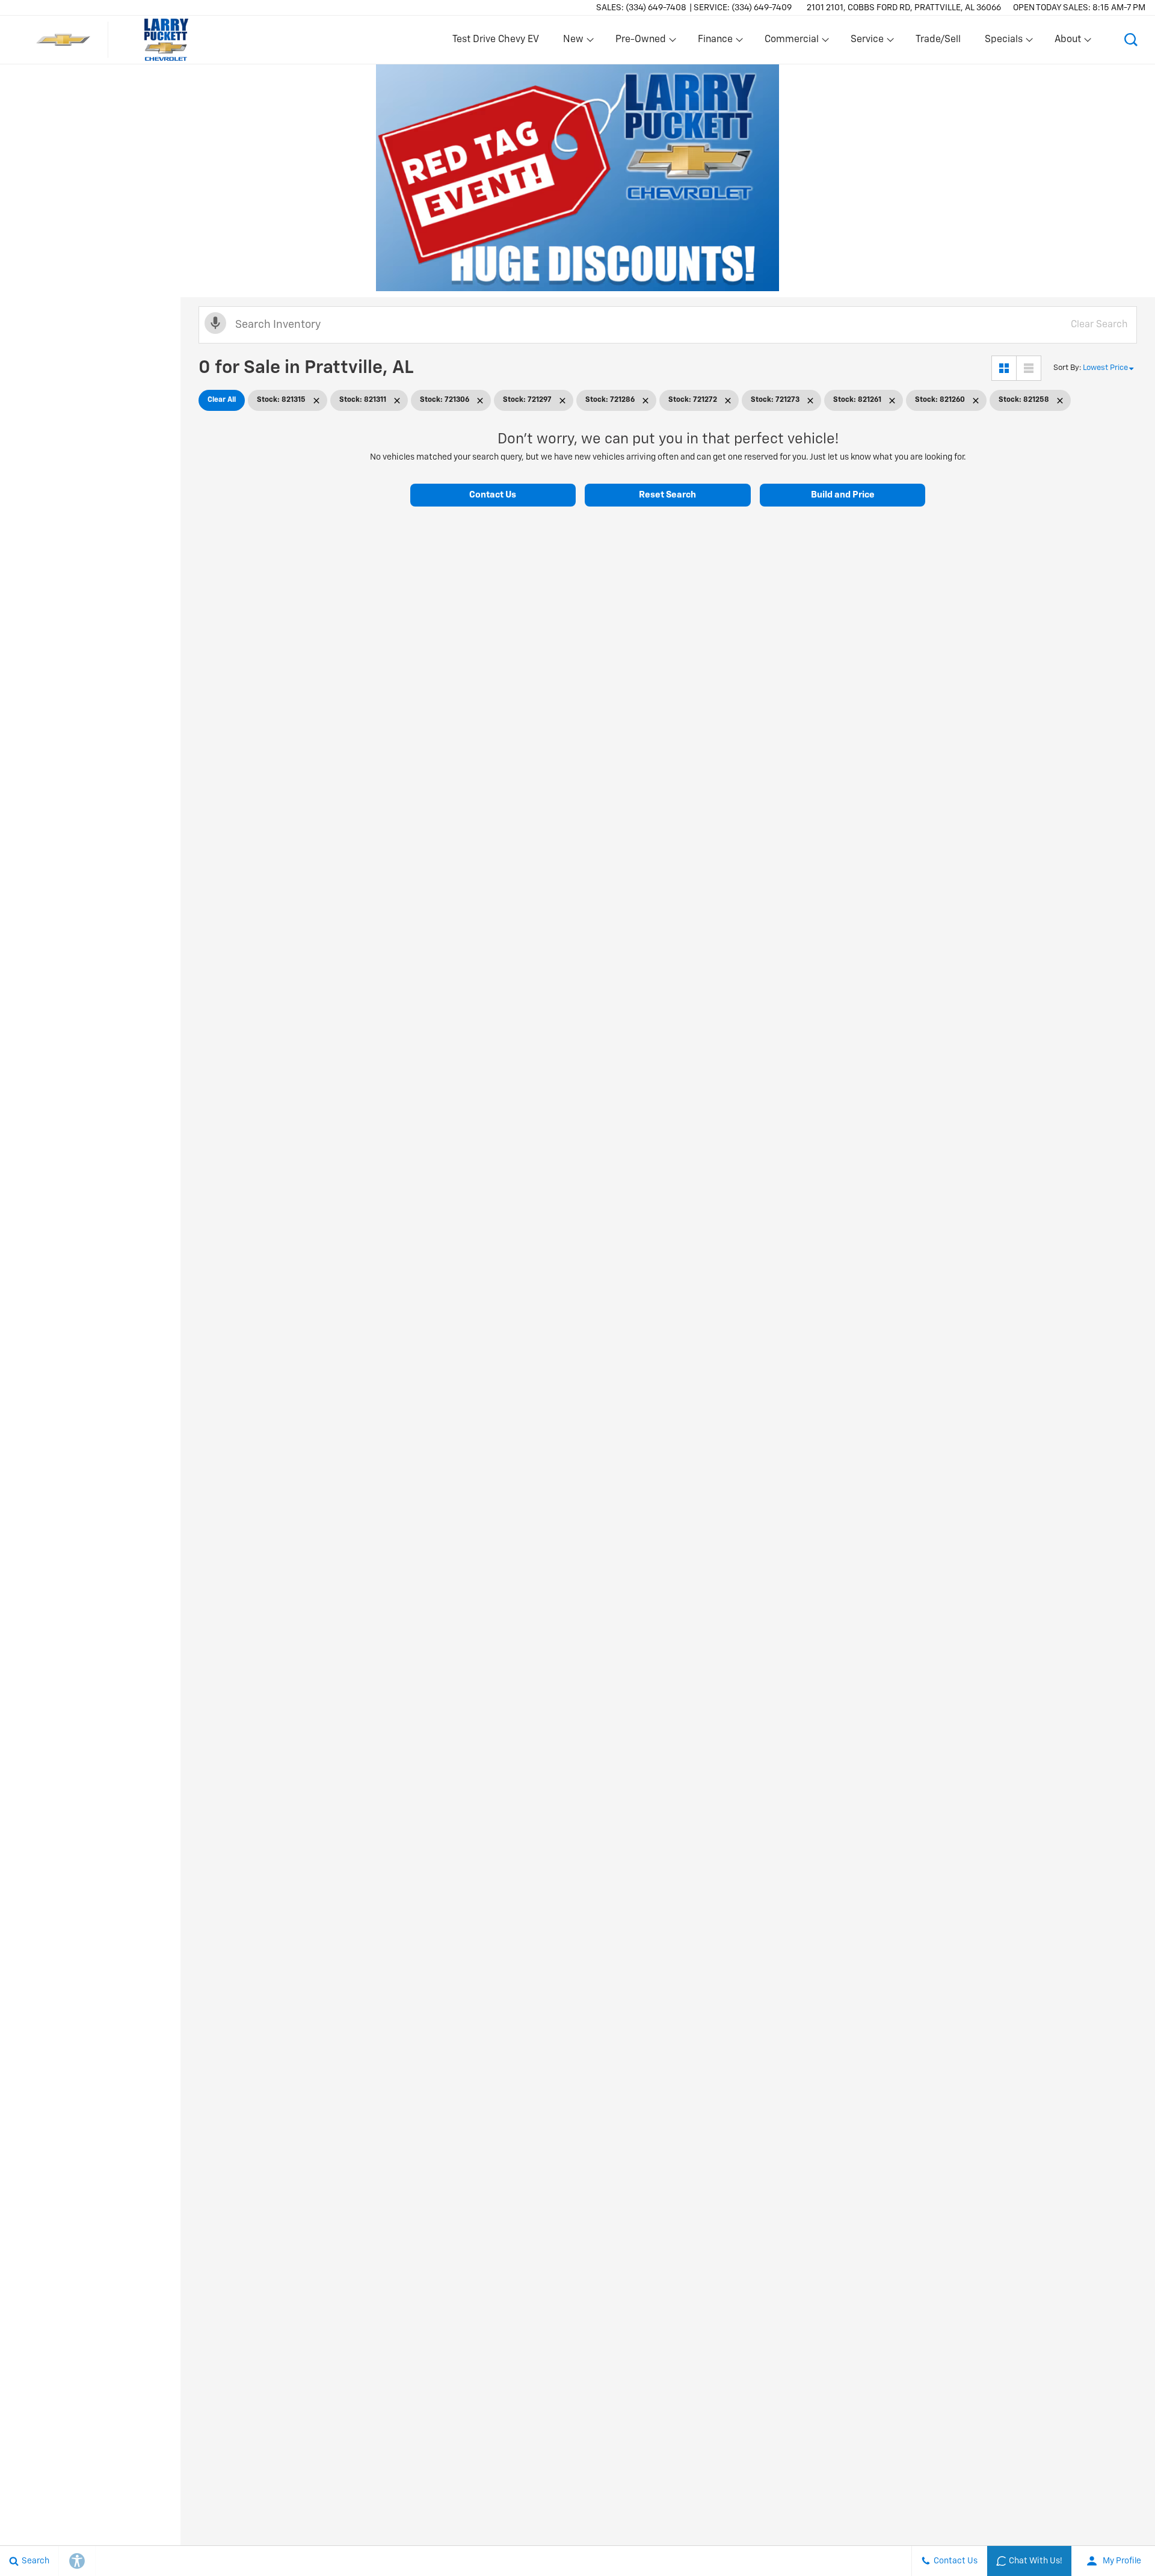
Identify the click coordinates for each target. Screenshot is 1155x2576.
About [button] (1067, 42)
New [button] (575, 42)
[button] (1131, 40)
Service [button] (867, 42)
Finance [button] (715, 42)
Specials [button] (1003, 42)
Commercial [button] (791, 42)
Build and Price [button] (843, 495)
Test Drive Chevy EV (496, 40)
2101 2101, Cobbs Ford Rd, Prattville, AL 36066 (904, 8)
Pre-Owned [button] (640, 42)
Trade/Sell (938, 40)
